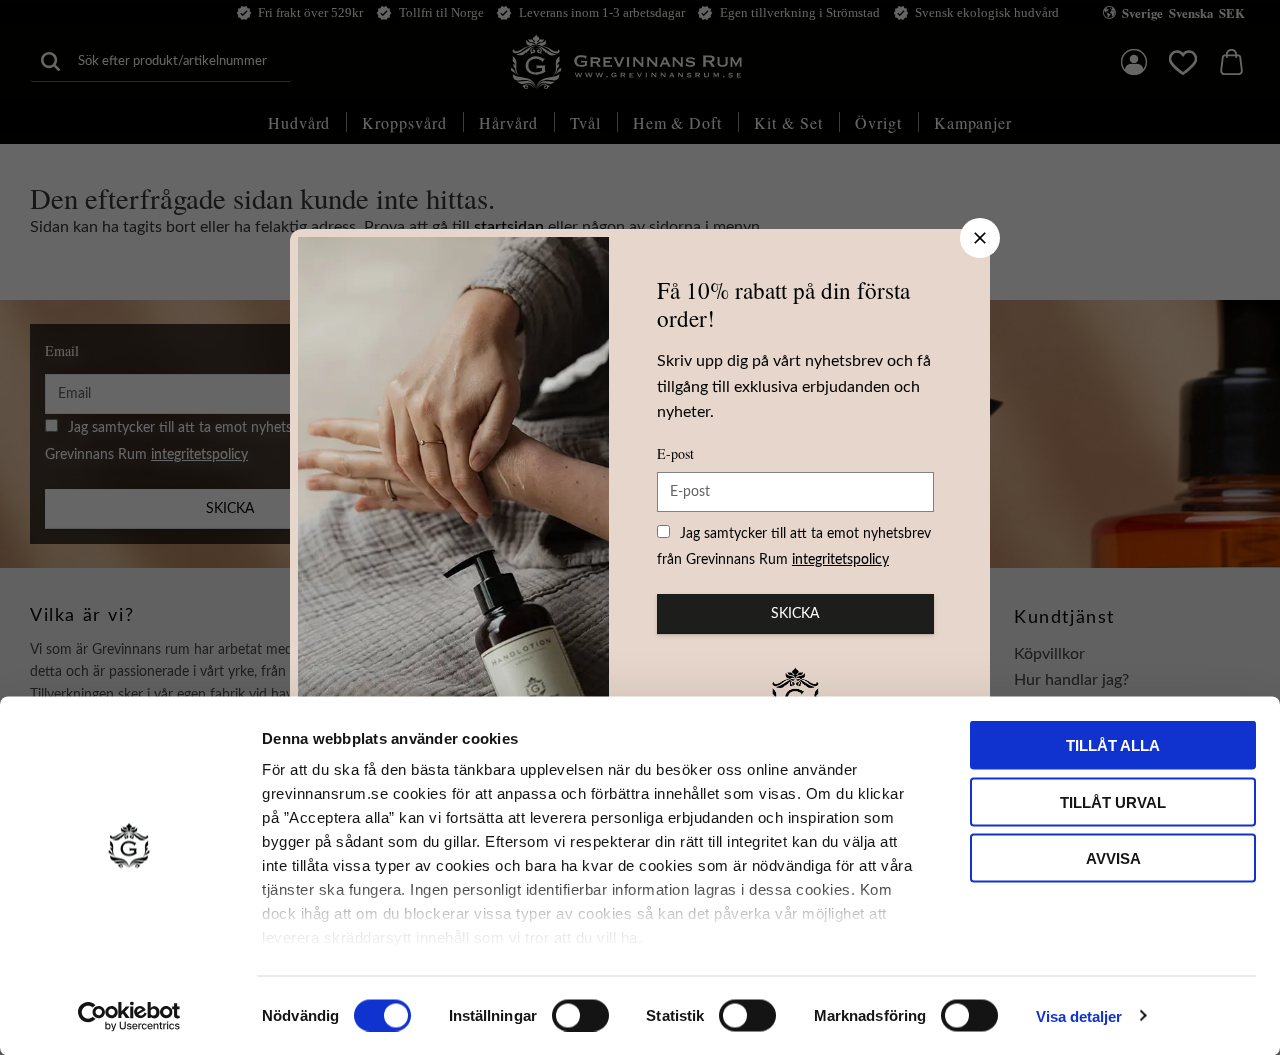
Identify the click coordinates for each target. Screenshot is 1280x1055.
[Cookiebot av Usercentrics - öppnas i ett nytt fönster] (129, 1016)
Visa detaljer (1079, 1015)
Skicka (795, 614)
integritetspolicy (840, 560)
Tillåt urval (1113, 801)
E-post (675, 453)
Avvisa (1113, 858)
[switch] (580, 1015)
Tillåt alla (1113, 745)
